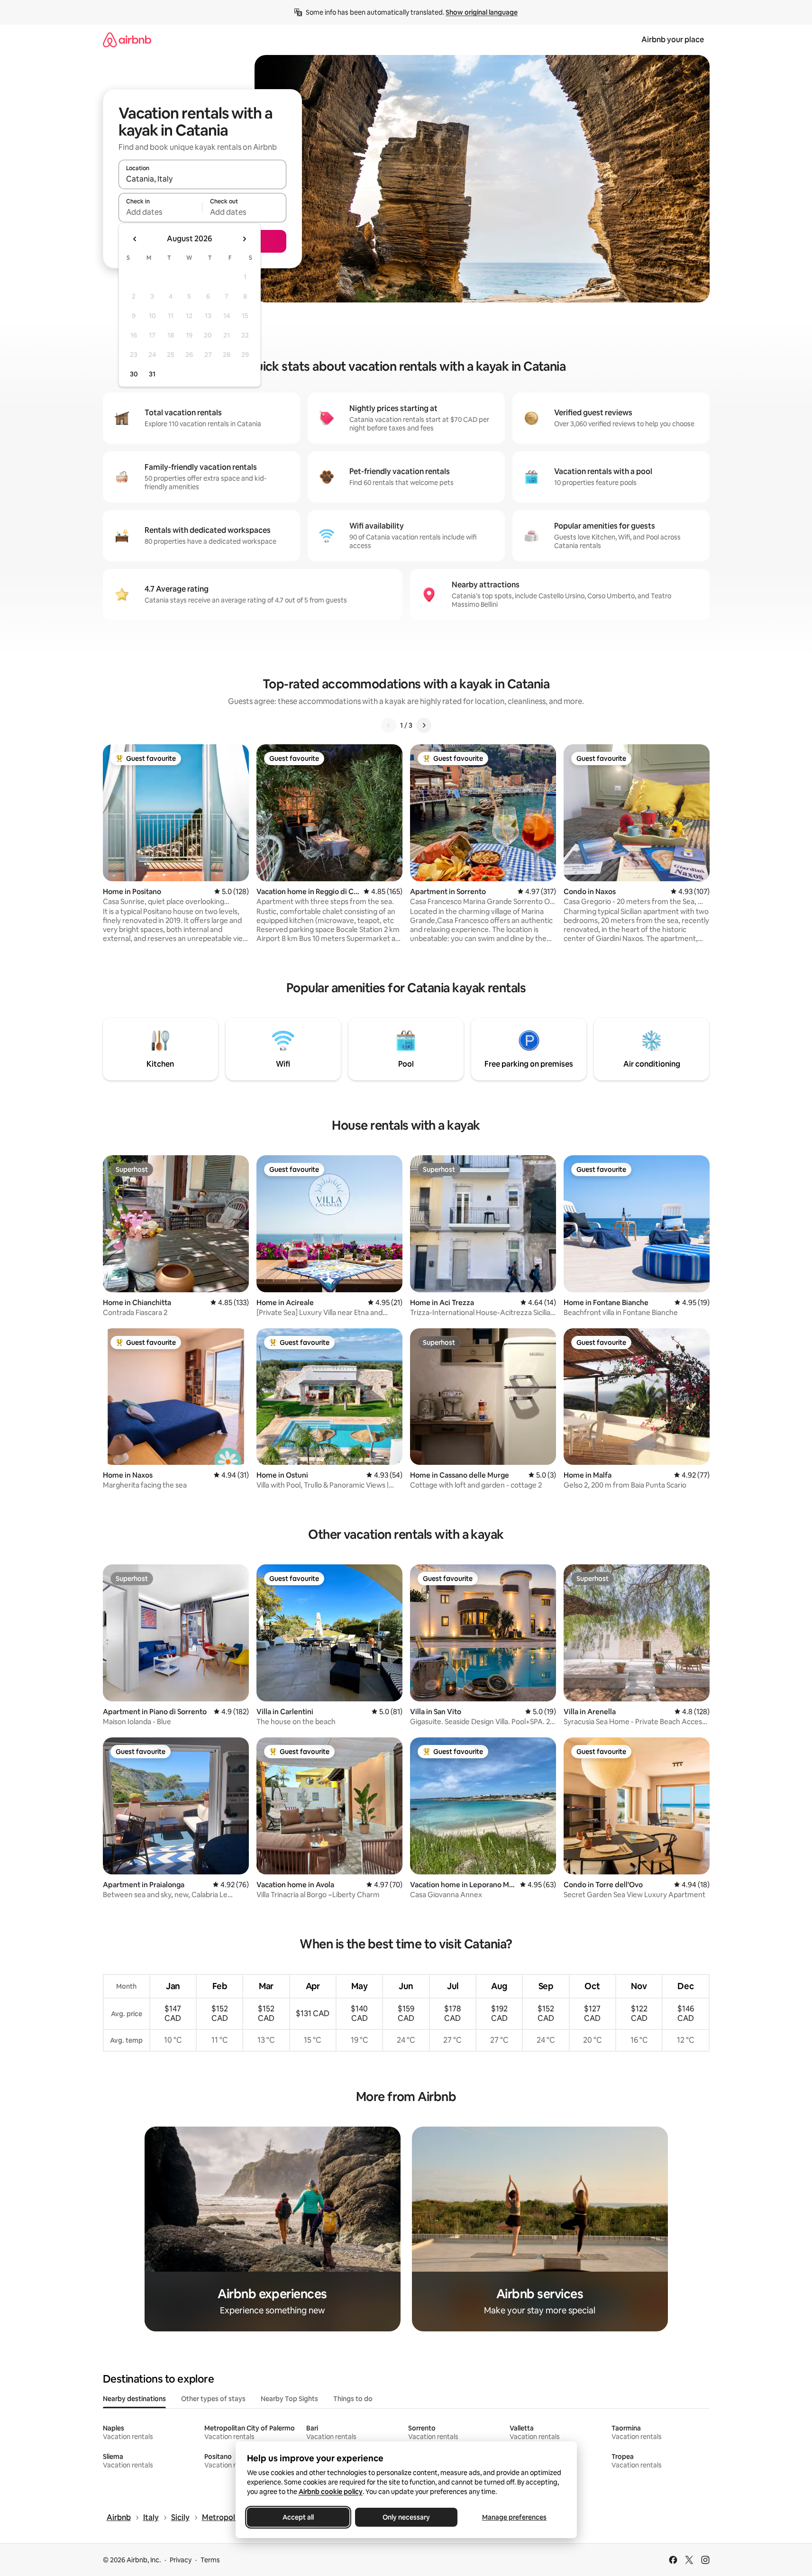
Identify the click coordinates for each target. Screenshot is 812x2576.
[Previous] (389, 725)
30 (134, 374)
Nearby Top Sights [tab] (289, 2399)
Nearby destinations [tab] (134, 2399)
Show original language (482, 12)
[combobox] (202, 179)
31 (152, 374)
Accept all (298, 2517)
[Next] (424, 725)
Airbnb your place (673, 40)
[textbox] (160, 212)
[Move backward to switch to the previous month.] (135, 239)
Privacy (181, 2560)
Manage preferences (514, 2517)
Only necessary (406, 2517)
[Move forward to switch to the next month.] (244, 239)
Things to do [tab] (353, 2399)
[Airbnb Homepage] (127, 40)
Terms (210, 2560)
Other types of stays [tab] (213, 2399)
